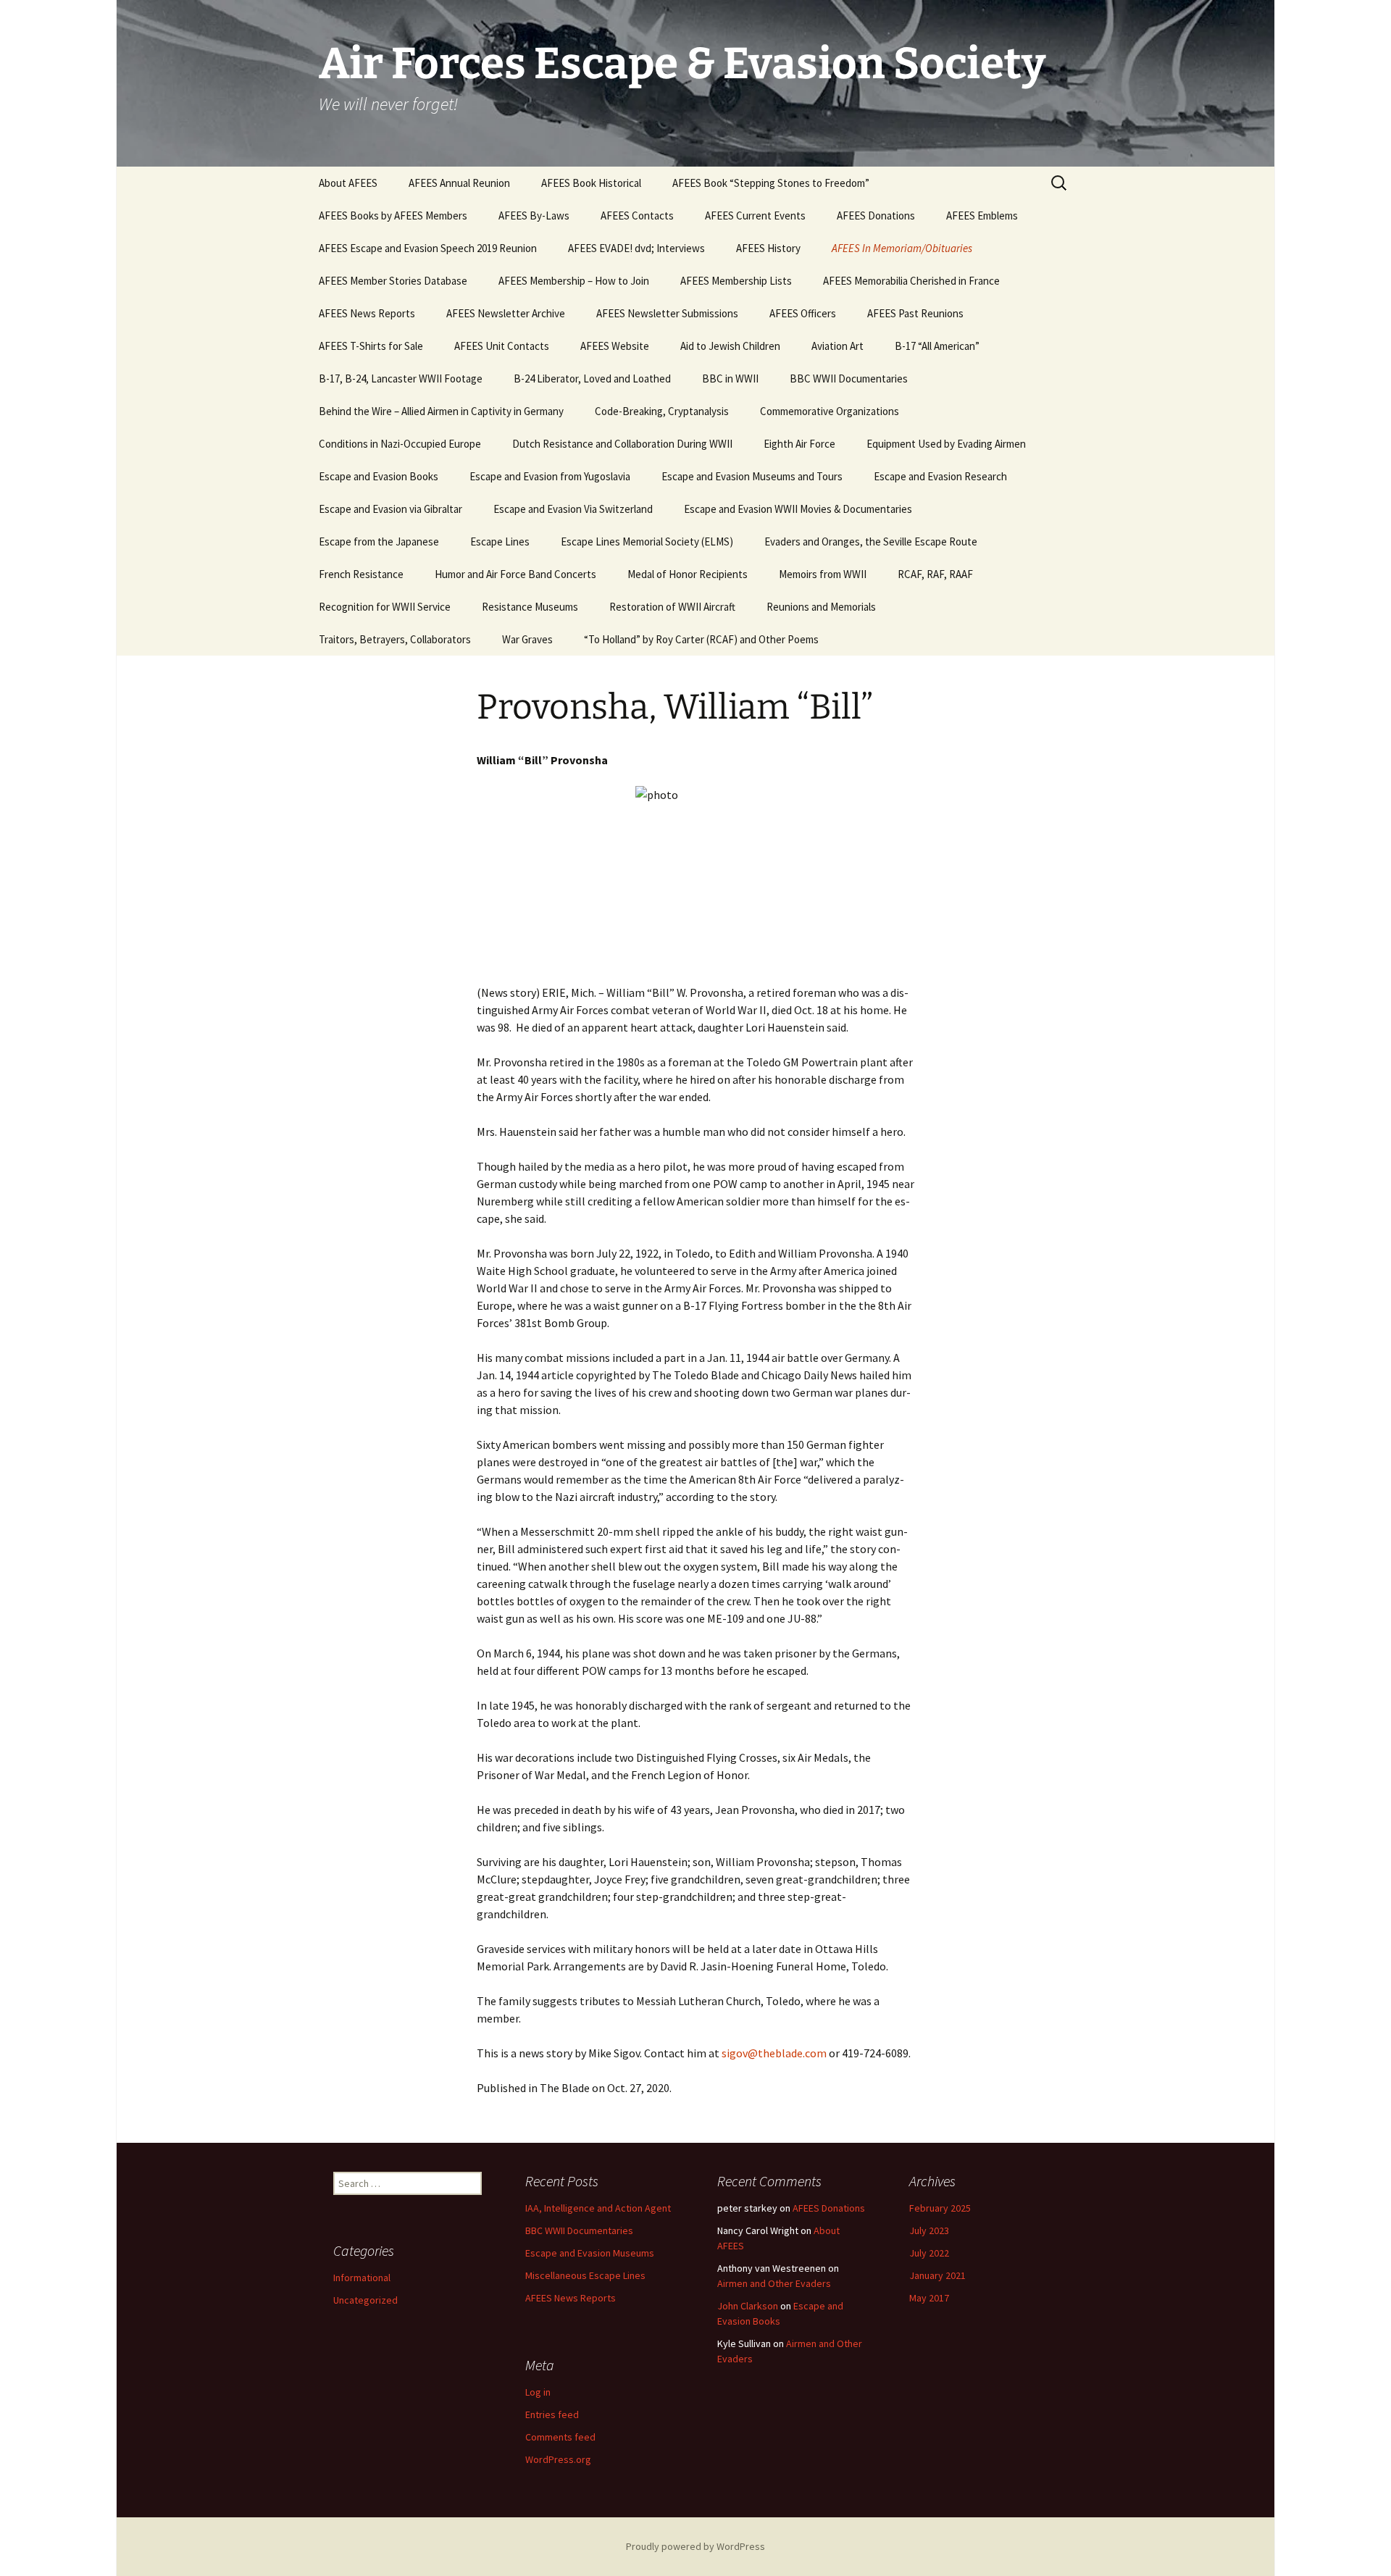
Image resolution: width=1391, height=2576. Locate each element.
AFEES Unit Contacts (502, 346)
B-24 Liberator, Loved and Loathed (592, 379)
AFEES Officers (803, 313)
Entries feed (552, 2414)
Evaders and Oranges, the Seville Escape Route (871, 541)
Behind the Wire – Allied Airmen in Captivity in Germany (441, 411)
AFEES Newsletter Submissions (667, 313)
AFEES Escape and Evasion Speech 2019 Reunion (428, 248)
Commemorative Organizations (830, 411)
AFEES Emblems (982, 216)
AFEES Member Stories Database (393, 281)
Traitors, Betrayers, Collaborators (395, 639)
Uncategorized (365, 2300)
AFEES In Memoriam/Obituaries (902, 248)
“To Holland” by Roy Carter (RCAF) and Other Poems (701, 639)
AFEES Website (615, 346)
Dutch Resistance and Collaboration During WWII (622, 444)
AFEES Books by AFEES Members (393, 216)
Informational (362, 2278)
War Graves (527, 639)
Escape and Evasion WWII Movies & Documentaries (798, 509)
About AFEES (348, 183)
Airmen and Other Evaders (774, 2283)
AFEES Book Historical (591, 183)
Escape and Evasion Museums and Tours (752, 476)
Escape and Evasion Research (940, 476)
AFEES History (768, 248)
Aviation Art (837, 346)
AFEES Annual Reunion (459, 183)
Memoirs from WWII (823, 574)
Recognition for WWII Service (385, 607)
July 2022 (929, 2253)
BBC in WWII (730, 379)
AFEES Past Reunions (915, 313)
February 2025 (940, 2208)
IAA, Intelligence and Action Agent (598, 2208)
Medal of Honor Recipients (688, 574)
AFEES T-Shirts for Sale (371, 346)
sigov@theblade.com (774, 2053)
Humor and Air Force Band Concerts (515, 574)
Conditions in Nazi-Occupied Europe (400, 444)
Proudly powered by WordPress (695, 2546)
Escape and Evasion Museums (590, 2253)
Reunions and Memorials (821, 607)
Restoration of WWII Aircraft (672, 607)
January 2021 (937, 2275)
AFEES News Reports (367, 313)
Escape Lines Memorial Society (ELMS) (647, 541)
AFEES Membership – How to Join (574, 281)
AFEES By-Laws (534, 216)
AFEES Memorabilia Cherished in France (911, 281)
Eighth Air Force (799, 444)
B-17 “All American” (937, 346)
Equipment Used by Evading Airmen (946, 444)
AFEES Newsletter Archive (506, 313)
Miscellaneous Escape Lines (585, 2275)
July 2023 (929, 2230)
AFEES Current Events (755, 216)
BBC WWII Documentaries (849, 379)
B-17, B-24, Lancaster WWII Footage (401, 379)
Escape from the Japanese (379, 541)
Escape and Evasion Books (379, 476)
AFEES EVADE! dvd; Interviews (636, 248)
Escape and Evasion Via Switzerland (573, 509)
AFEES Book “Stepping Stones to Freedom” (771, 183)
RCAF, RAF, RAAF (935, 574)
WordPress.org (558, 2459)
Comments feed (560, 2437)
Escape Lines (500, 541)
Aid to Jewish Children (730, 346)
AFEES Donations (876, 216)
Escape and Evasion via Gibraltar (390, 509)
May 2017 (929, 2298)
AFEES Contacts (637, 216)
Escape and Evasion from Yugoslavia (550, 476)
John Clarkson (748, 2306)
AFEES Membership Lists (736, 281)
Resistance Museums (530, 607)
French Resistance (361, 574)
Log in (538, 2392)
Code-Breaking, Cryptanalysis (662, 411)
